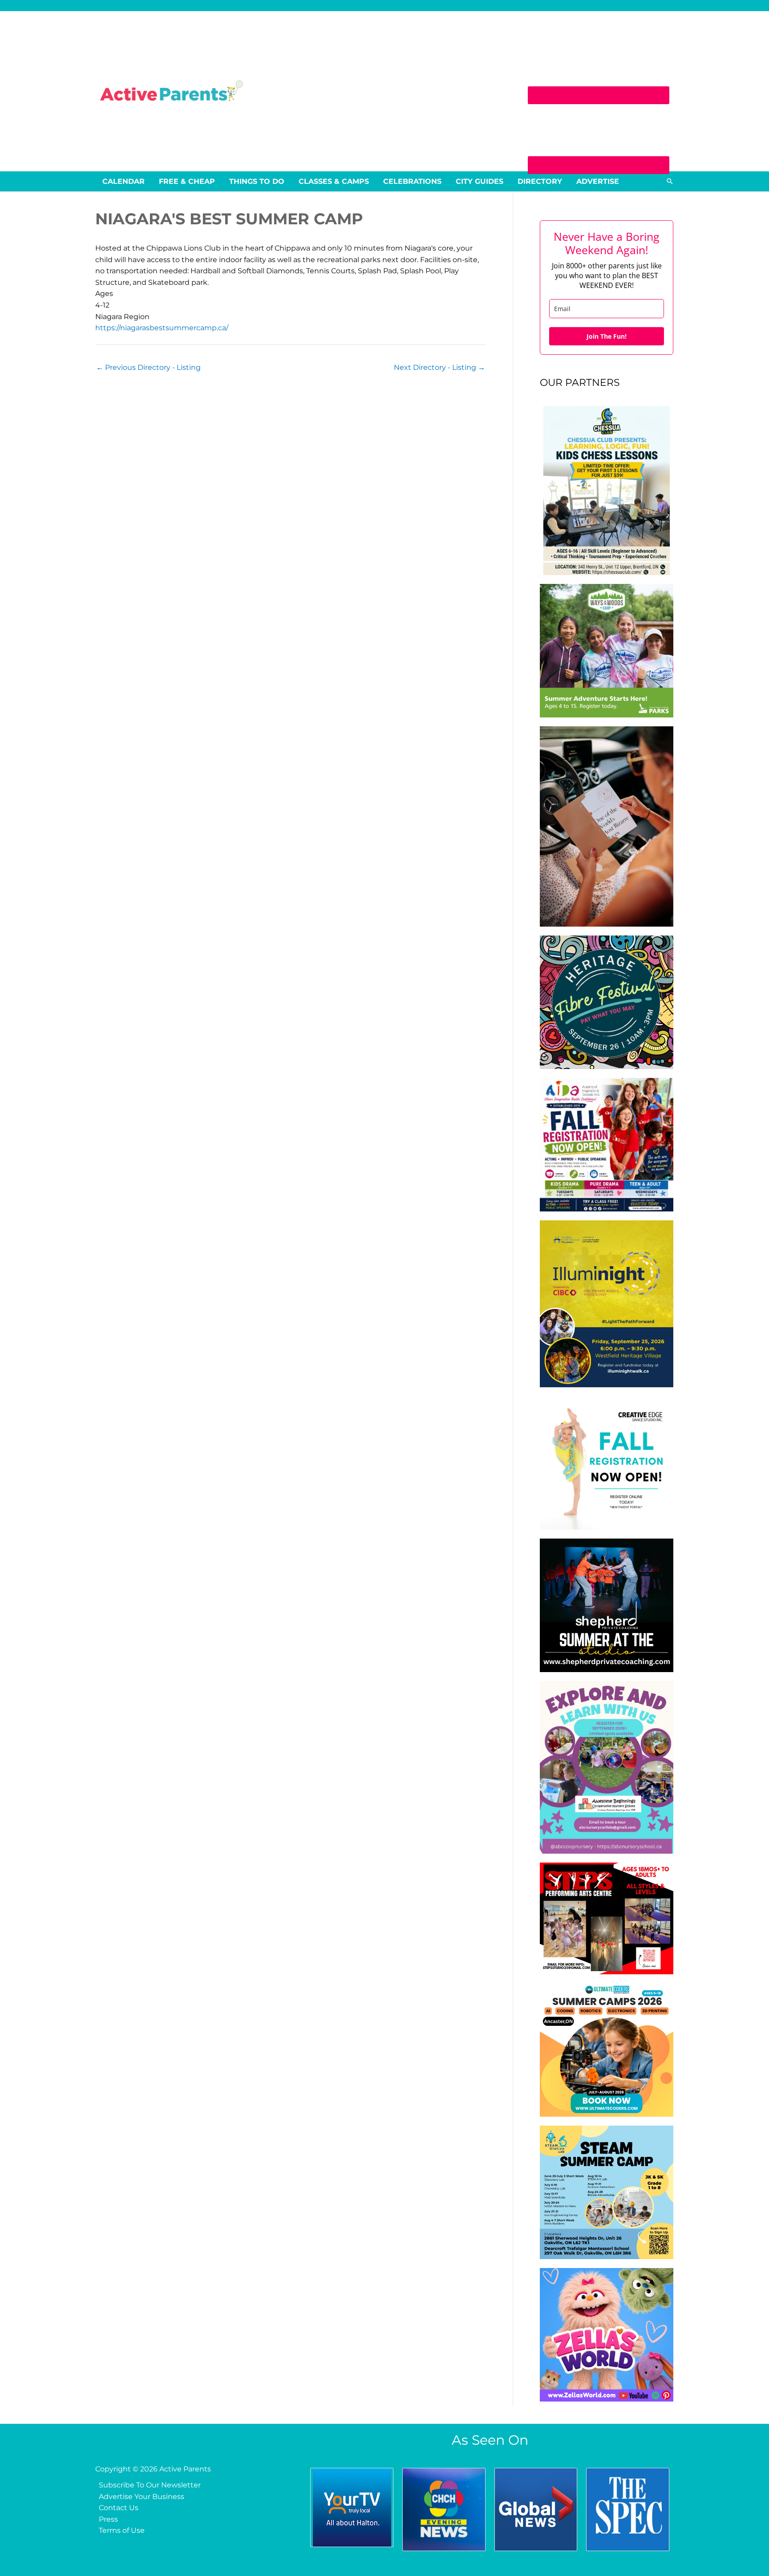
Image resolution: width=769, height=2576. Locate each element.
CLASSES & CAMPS (334, 181)
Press (108, 2519)
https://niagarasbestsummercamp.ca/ (162, 328)
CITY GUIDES (480, 181)
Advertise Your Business (142, 2497)
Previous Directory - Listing (148, 367)
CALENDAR (123, 181)
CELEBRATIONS (412, 181)
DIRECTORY (540, 181)
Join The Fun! (607, 336)
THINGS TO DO (257, 181)
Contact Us (119, 2508)
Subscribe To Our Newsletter (150, 2485)
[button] (670, 181)
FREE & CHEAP (187, 181)
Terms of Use (122, 2530)
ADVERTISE (598, 181)
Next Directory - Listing (439, 367)
